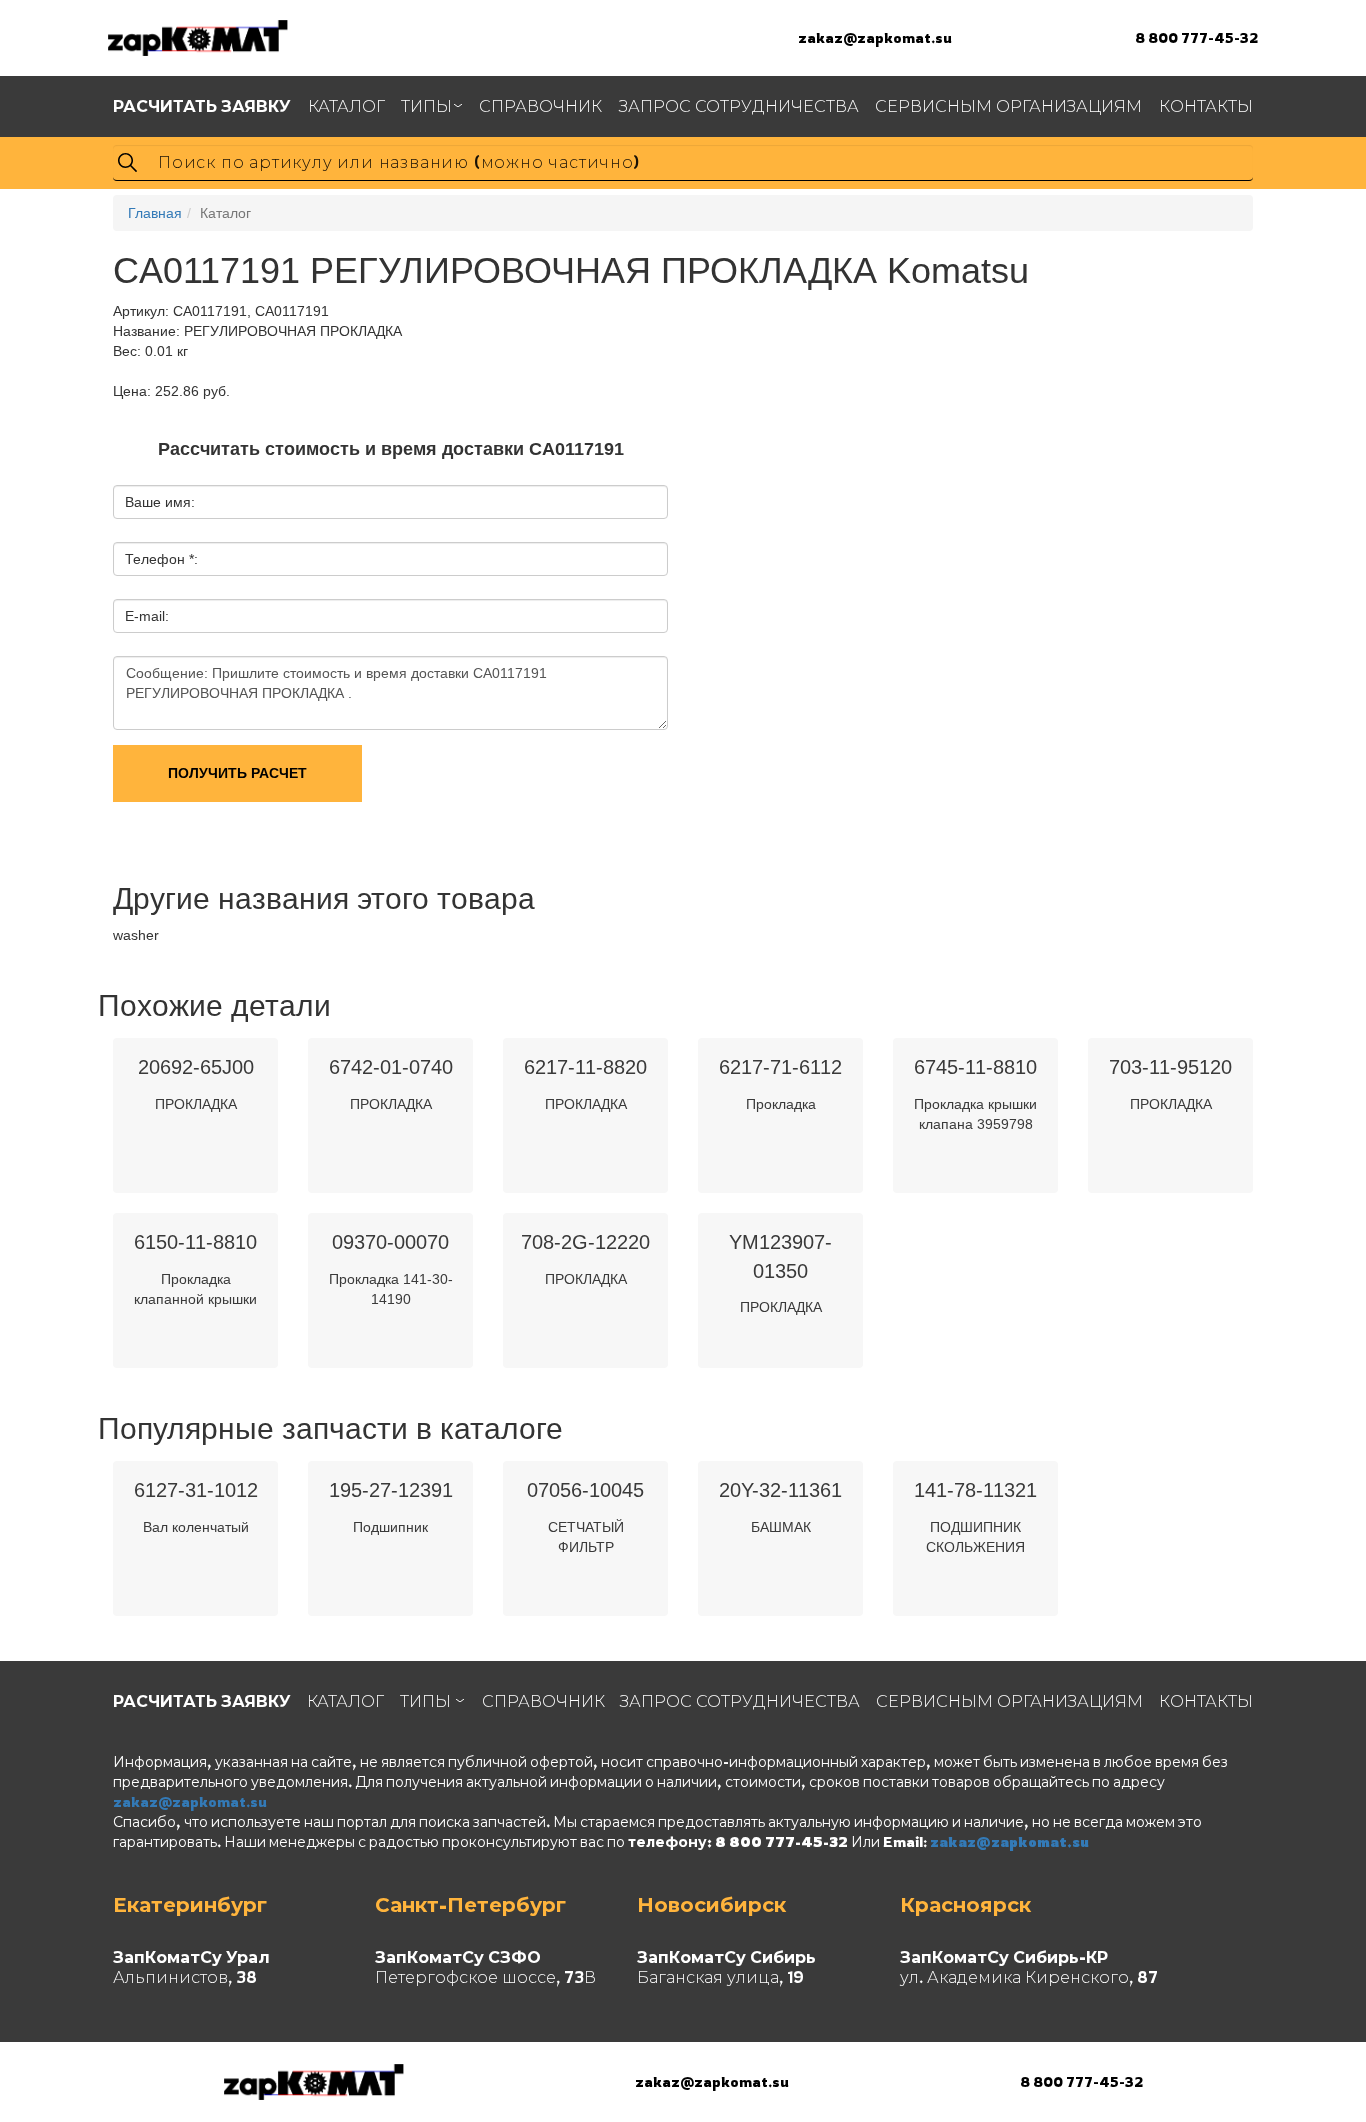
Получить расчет (237, 773)
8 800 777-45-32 (1196, 37)
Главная (155, 213)
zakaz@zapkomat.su (875, 37)
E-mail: (147, 616)
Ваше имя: (160, 502)
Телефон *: (161, 559)
